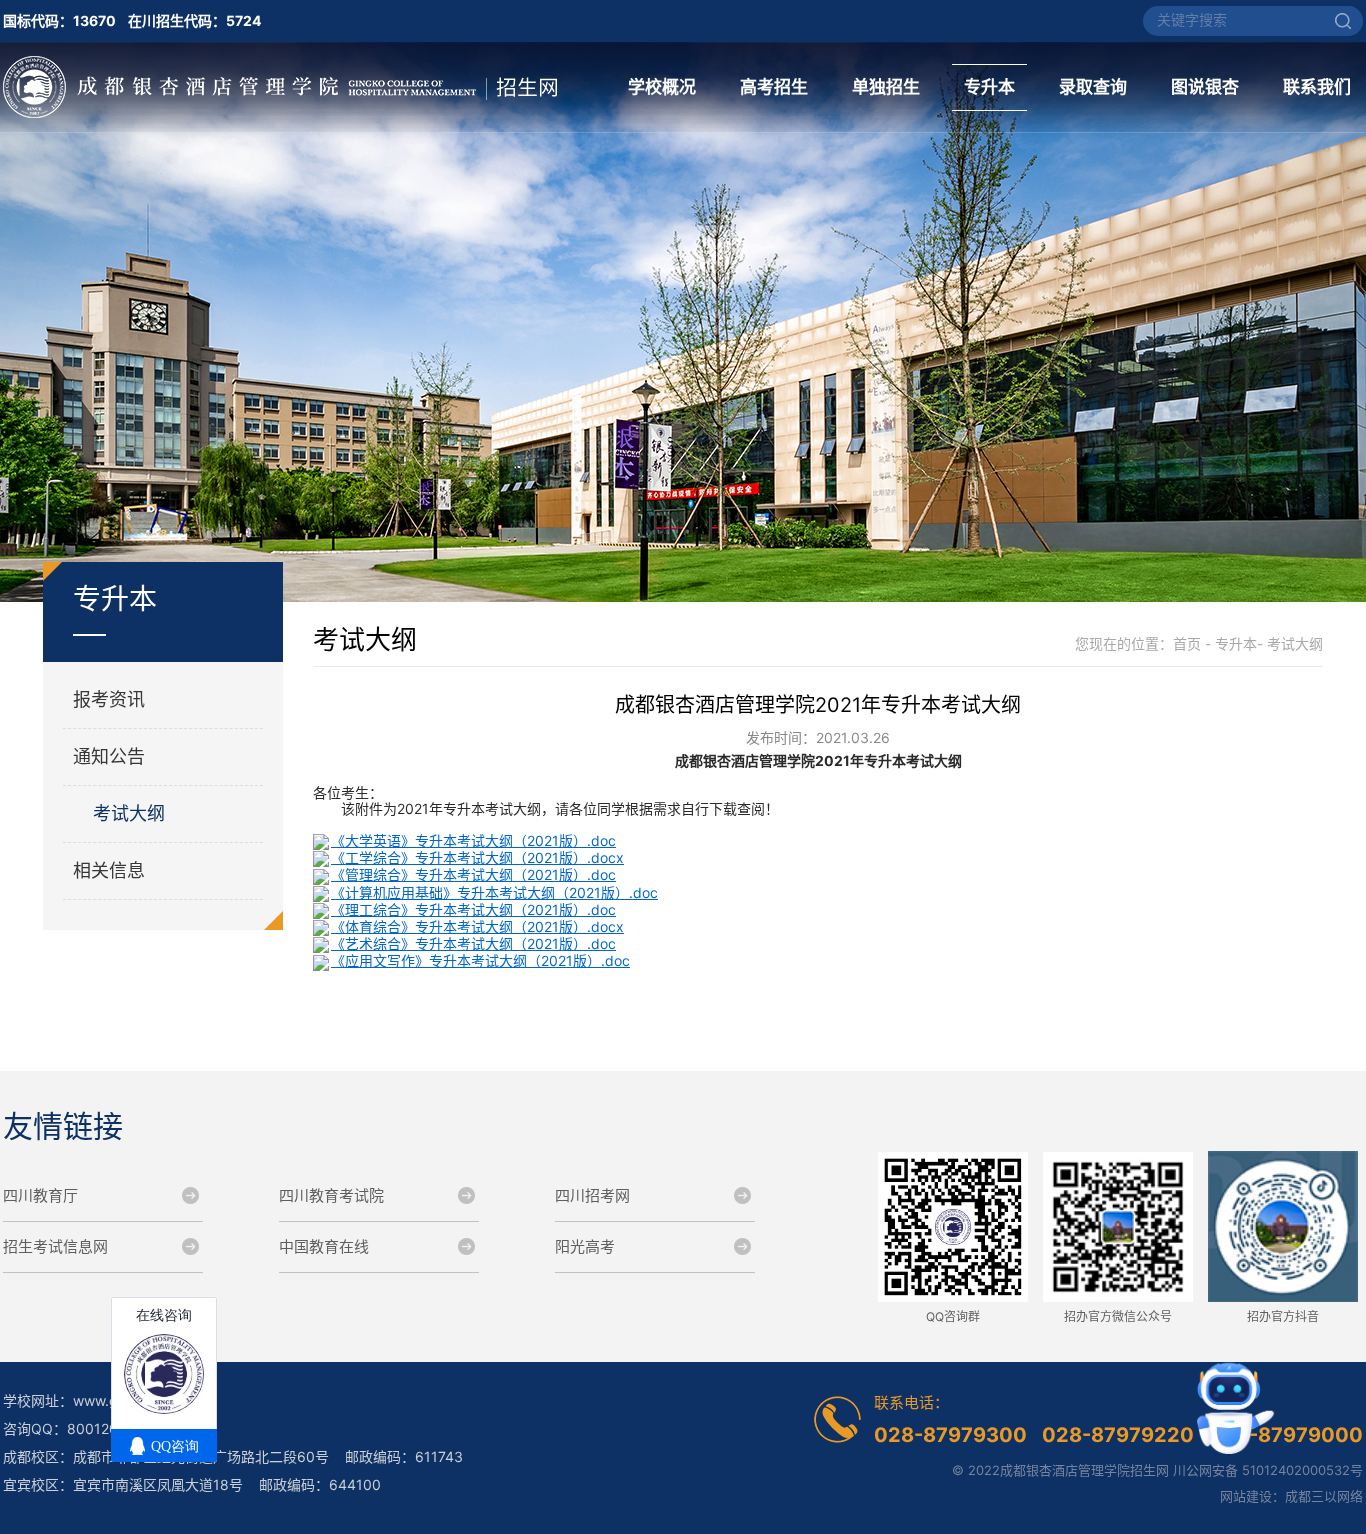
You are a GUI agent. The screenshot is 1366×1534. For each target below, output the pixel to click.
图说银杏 (1205, 87)
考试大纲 (129, 813)
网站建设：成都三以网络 (1291, 1496)
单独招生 (886, 87)
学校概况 (662, 87)
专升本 (989, 87)
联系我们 (1317, 87)
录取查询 (1093, 87)
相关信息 (109, 870)
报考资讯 (109, 699)
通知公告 (109, 756)
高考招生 (774, 87)
